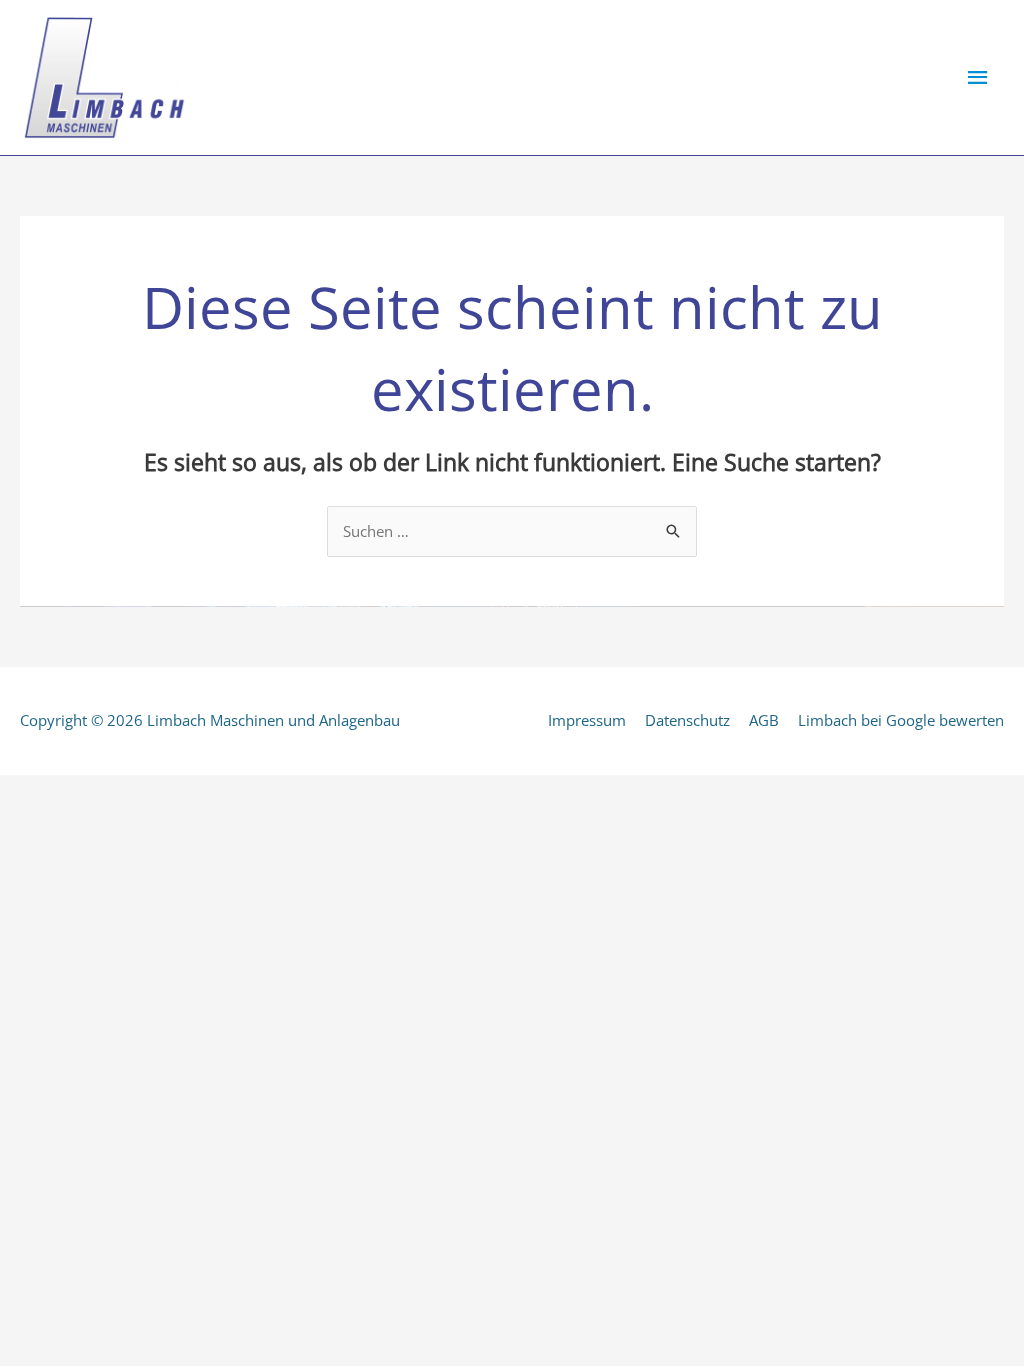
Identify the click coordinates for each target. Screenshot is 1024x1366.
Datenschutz (687, 720)
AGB (764, 720)
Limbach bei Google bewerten (901, 720)
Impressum (587, 720)
